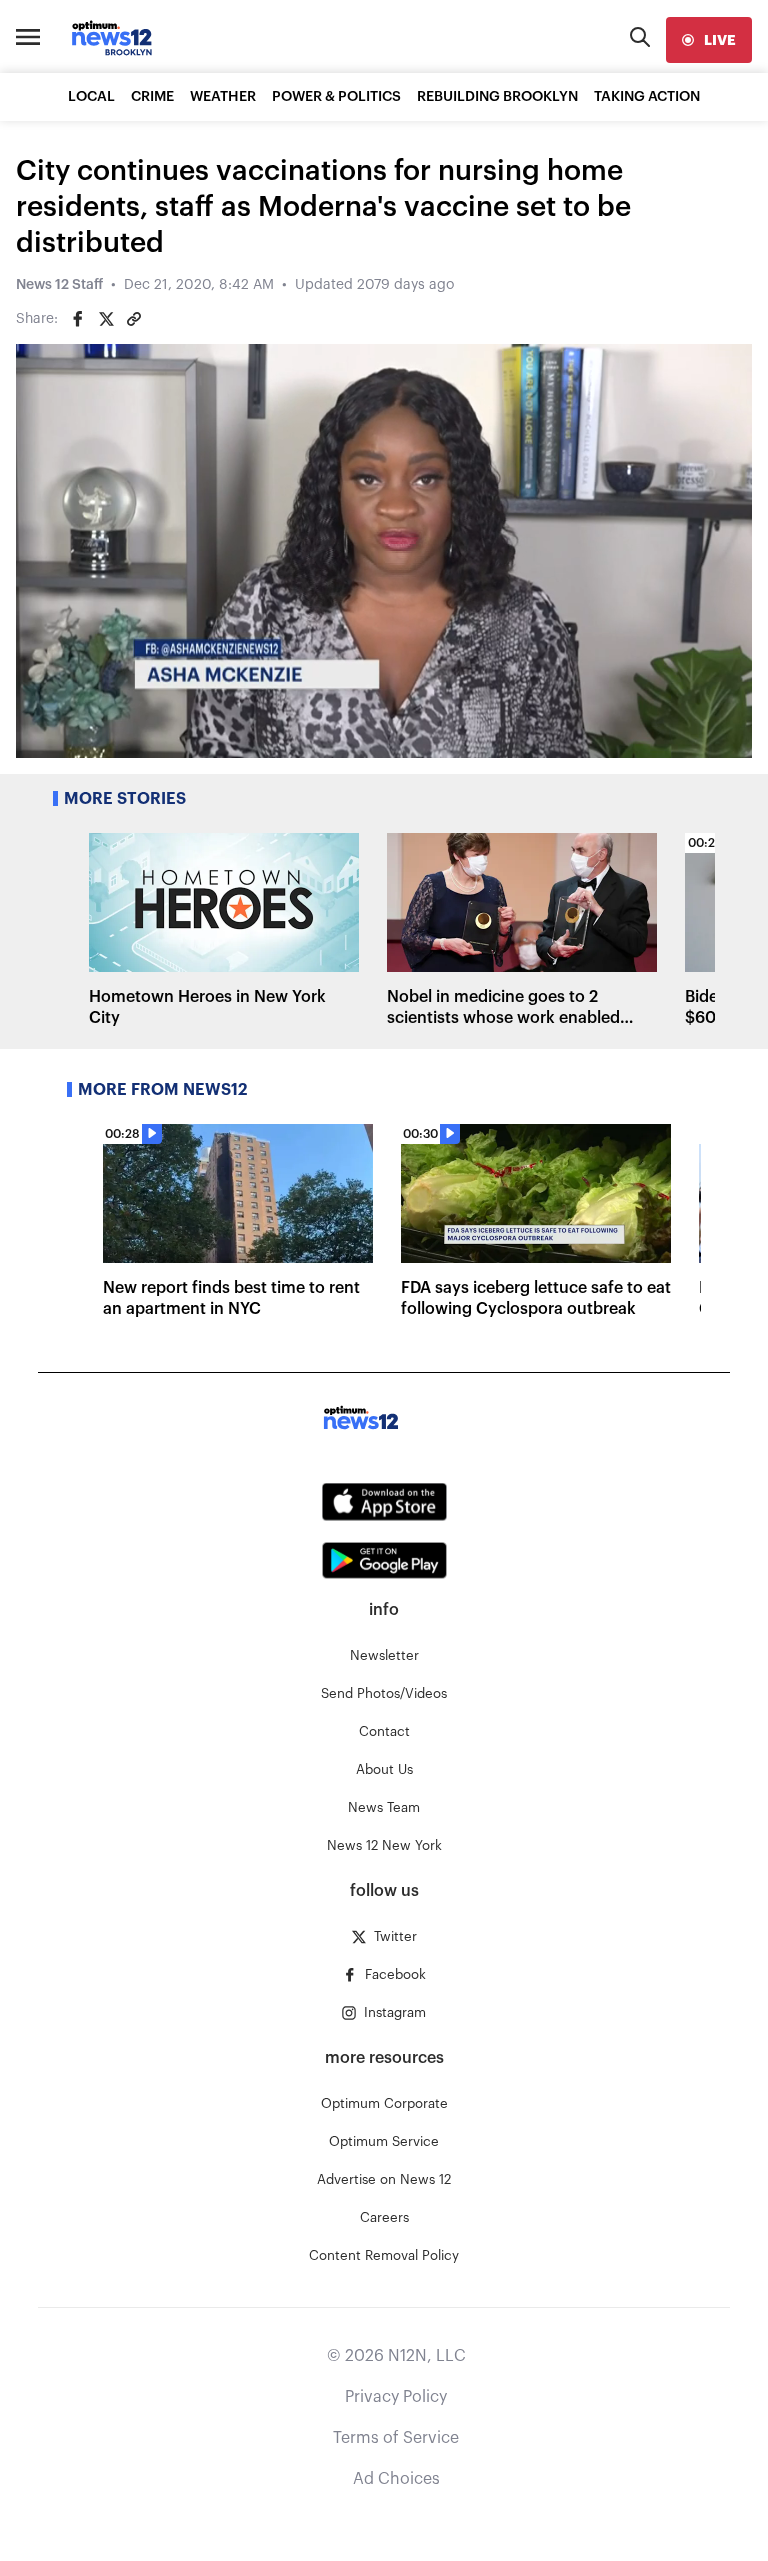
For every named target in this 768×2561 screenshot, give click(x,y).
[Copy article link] (134, 319)
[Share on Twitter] (106, 319)
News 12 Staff (59, 285)
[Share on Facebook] (78, 319)
